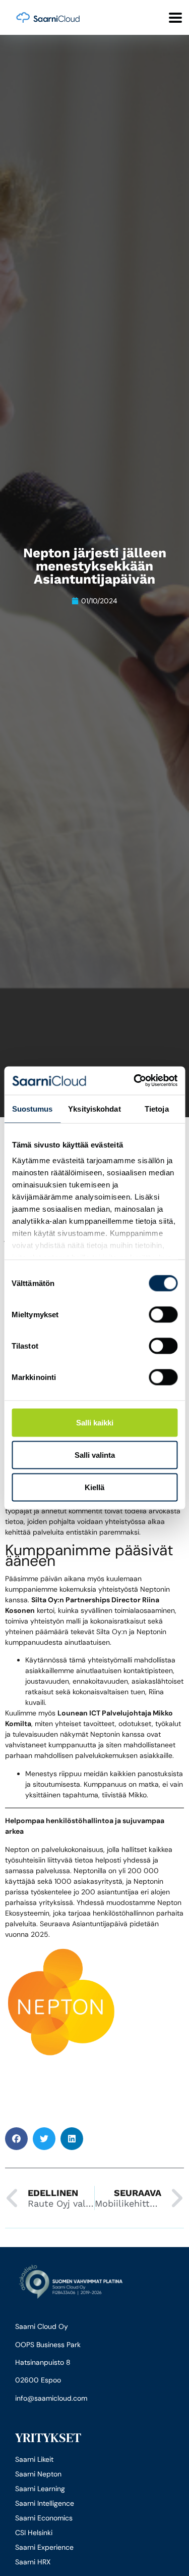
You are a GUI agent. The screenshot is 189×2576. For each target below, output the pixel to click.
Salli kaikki (95, 1422)
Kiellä (94, 1487)
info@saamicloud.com (51, 2398)
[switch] (163, 1314)
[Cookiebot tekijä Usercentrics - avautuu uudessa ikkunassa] (135, 1081)
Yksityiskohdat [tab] (94, 1108)
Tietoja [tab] (157, 1108)
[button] (16, 2139)
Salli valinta (95, 1454)
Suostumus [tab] (33, 1108)
